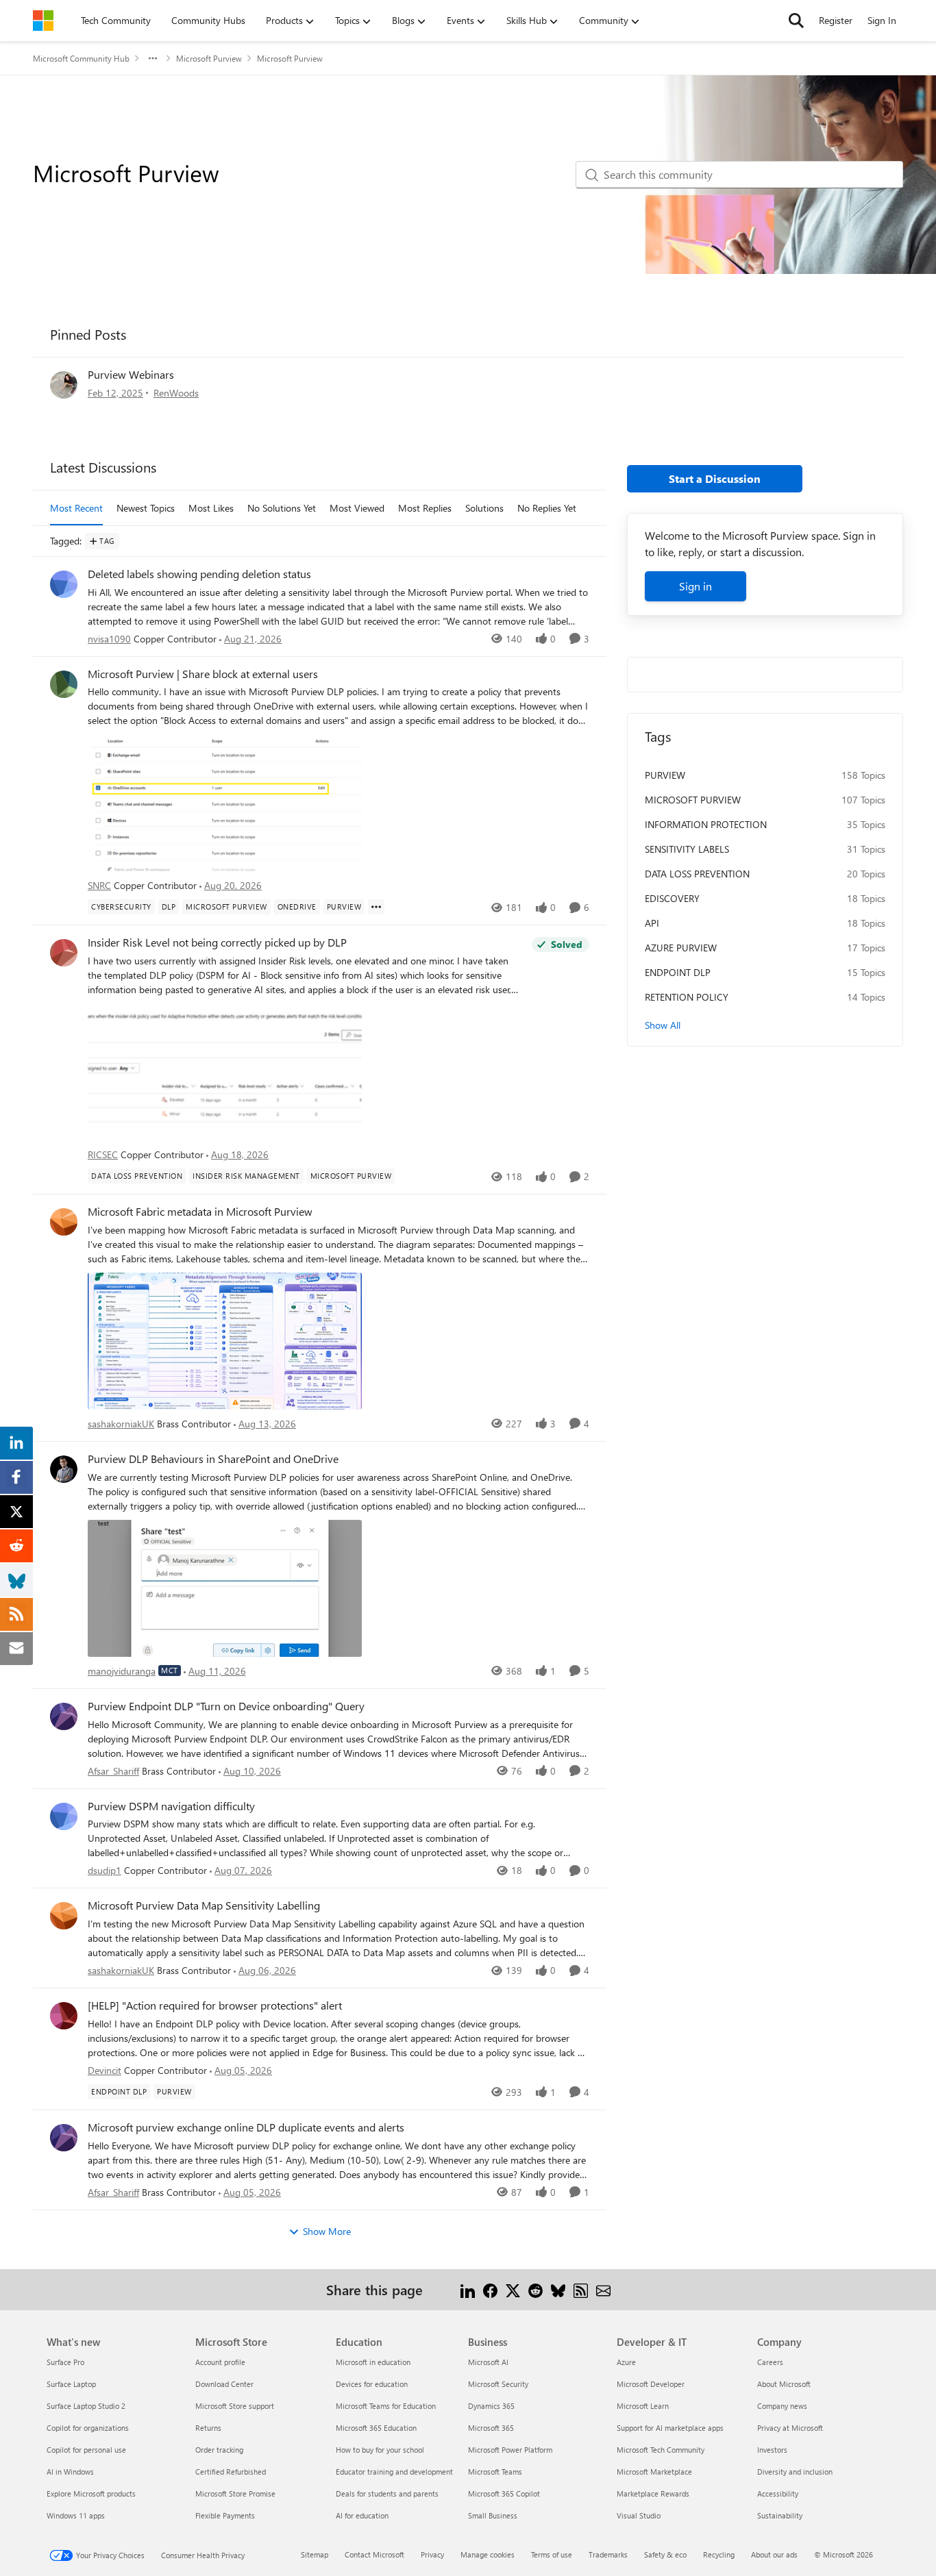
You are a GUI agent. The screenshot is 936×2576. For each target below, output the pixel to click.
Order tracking (219, 2450)
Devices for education (372, 2384)
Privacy (432, 2554)
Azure (626, 2362)
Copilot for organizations (88, 2428)
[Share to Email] (603, 2289)
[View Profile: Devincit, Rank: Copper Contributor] (64, 2016)
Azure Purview (681, 948)
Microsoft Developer (651, 2384)
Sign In (882, 20)
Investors (772, 2450)
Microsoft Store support (235, 2406)
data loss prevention (697, 874)
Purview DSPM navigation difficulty (171, 1806)
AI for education (362, 2515)
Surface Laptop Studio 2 (86, 2406)
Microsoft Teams (495, 2472)
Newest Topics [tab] (146, 508)
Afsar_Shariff (113, 1771)
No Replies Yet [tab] (547, 508)
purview (665, 775)
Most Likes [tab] (211, 508)
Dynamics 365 (491, 2406)
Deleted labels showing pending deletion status (199, 574)
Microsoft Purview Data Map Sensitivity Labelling (204, 1905)
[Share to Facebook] (490, 2289)
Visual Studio (639, 2515)
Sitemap (315, 2554)
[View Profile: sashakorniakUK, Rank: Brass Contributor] (64, 1222)
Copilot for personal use (86, 2450)
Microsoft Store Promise (235, 2493)
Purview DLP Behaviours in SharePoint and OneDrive (213, 1459)
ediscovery (672, 898)
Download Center (224, 2384)
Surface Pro (65, 2362)
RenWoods (176, 393)
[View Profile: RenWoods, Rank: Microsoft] (64, 385)
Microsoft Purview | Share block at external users (203, 674)
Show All (663, 1025)
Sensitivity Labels (687, 849)
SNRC (99, 885)
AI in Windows (70, 2472)
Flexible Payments (225, 2515)
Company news (782, 2406)
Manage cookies (488, 2554)
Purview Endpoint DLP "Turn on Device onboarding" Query (226, 1706)
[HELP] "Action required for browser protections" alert (215, 2005)
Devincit (104, 2070)
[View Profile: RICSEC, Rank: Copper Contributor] (64, 953)
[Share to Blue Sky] (558, 2289)
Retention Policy (687, 997)
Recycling (719, 2554)
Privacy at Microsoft (790, 2428)
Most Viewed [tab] (357, 508)
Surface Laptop (71, 2384)
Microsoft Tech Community (661, 2450)
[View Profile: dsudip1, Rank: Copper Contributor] (64, 1816)
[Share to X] (513, 2289)
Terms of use (552, 2554)
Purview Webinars (131, 374)
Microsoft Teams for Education (386, 2406)
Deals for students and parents (387, 2493)
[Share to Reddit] (535, 2289)
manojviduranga (122, 1671)
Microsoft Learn (643, 2406)
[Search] (796, 21)
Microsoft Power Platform (510, 2450)
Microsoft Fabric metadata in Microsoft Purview (200, 1212)
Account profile (220, 2362)
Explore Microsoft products (91, 2493)
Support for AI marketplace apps (670, 2428)
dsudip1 (104, 1870)
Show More (327, 2231)
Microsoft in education (373, 2362)
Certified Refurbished (231, 2472)
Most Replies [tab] (425, 508)
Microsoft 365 (491, 2428)
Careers (770, 2362)
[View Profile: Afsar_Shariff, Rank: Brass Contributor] (64, 1716)
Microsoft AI (488, 2362)
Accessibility (778, 2493)
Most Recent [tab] (76, 508)
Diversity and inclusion (795, 2472)
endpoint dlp (678, 972)
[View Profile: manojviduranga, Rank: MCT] (64, 1469)
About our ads (774, 2554)
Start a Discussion (715, 478)
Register (836, 20)
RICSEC (103, 1154)
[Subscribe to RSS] (581, 2289)
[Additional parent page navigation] (153, 58)
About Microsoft (784, 2384)
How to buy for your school (380, 2450)
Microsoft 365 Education (376, 2428)
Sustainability (780, 2515)
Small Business (493, 2515)
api (652, 923)
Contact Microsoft (374, 2554)
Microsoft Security (498, 2384)
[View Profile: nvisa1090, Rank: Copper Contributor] (64, 584)
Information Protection (706, 824)
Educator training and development (394, 2472)
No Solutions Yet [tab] (282, 508)
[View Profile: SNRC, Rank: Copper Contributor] (64, 684)
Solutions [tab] (484, 508)
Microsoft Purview (209, 58)
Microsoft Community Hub (81, 58)
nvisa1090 (109, 639)
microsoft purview (693, 800)
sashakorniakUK (121, 1424)
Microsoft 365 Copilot (504, 2493)
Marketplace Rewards (653, 2493)
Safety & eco (665, 2554)
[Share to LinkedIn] (468, 2289)
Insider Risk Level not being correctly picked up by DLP (217, 942)
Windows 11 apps (76, 2515)
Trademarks (608, 2554)
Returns (208, 2428)
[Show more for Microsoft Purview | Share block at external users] (376, 907)
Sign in (695, 586)
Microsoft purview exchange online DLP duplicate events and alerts (246, 2127)
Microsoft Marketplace (654, 2472)
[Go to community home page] (43, 21)
